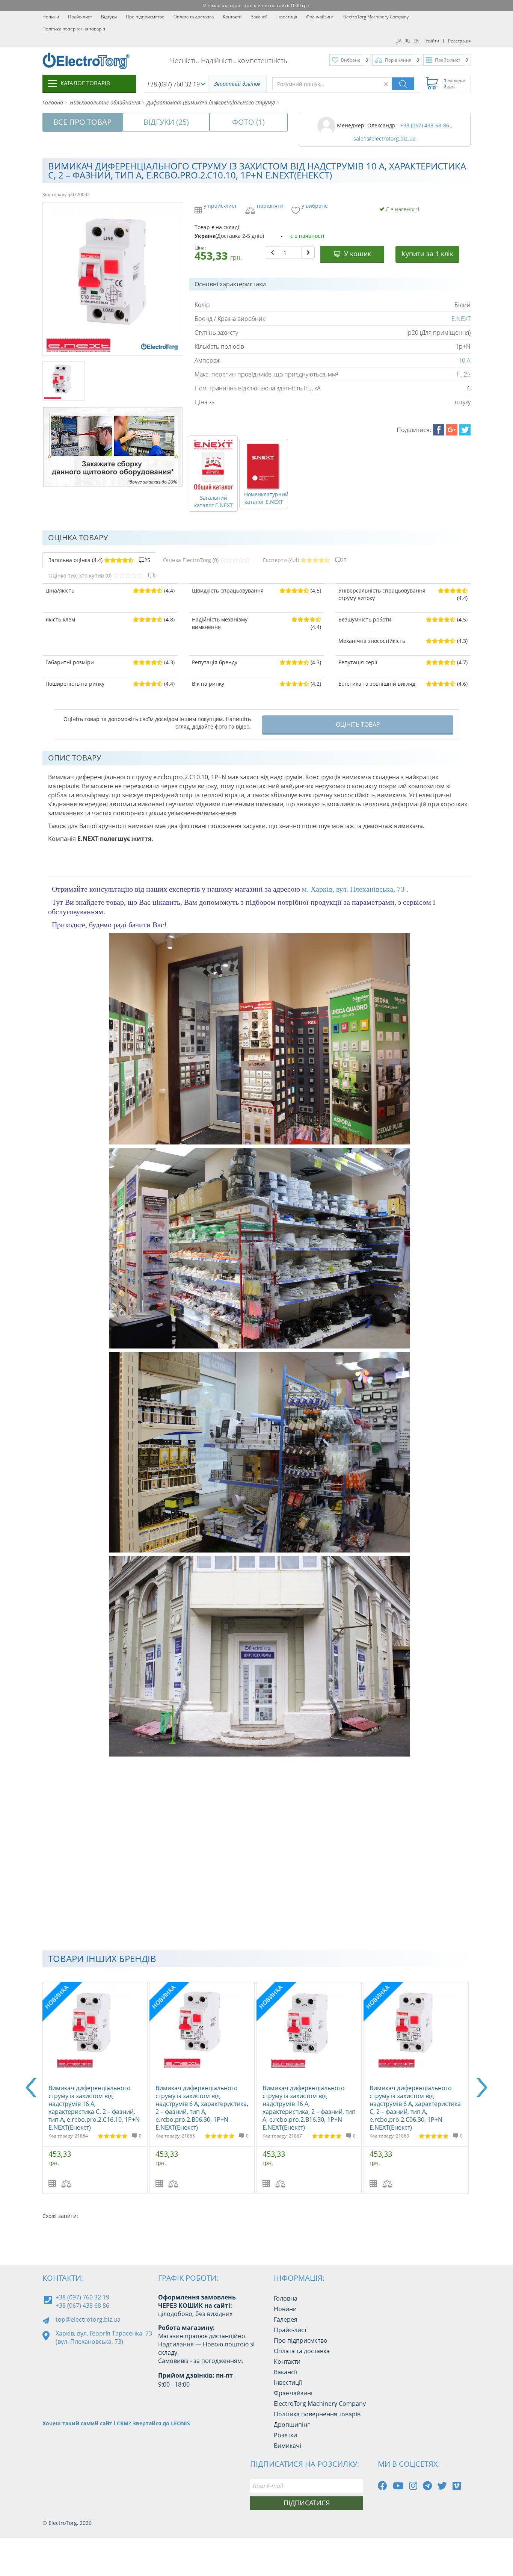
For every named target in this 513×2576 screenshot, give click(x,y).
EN (416, 41)
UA (398, 41)
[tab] (99, 560)
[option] (96, 2088)
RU (407, 41)
